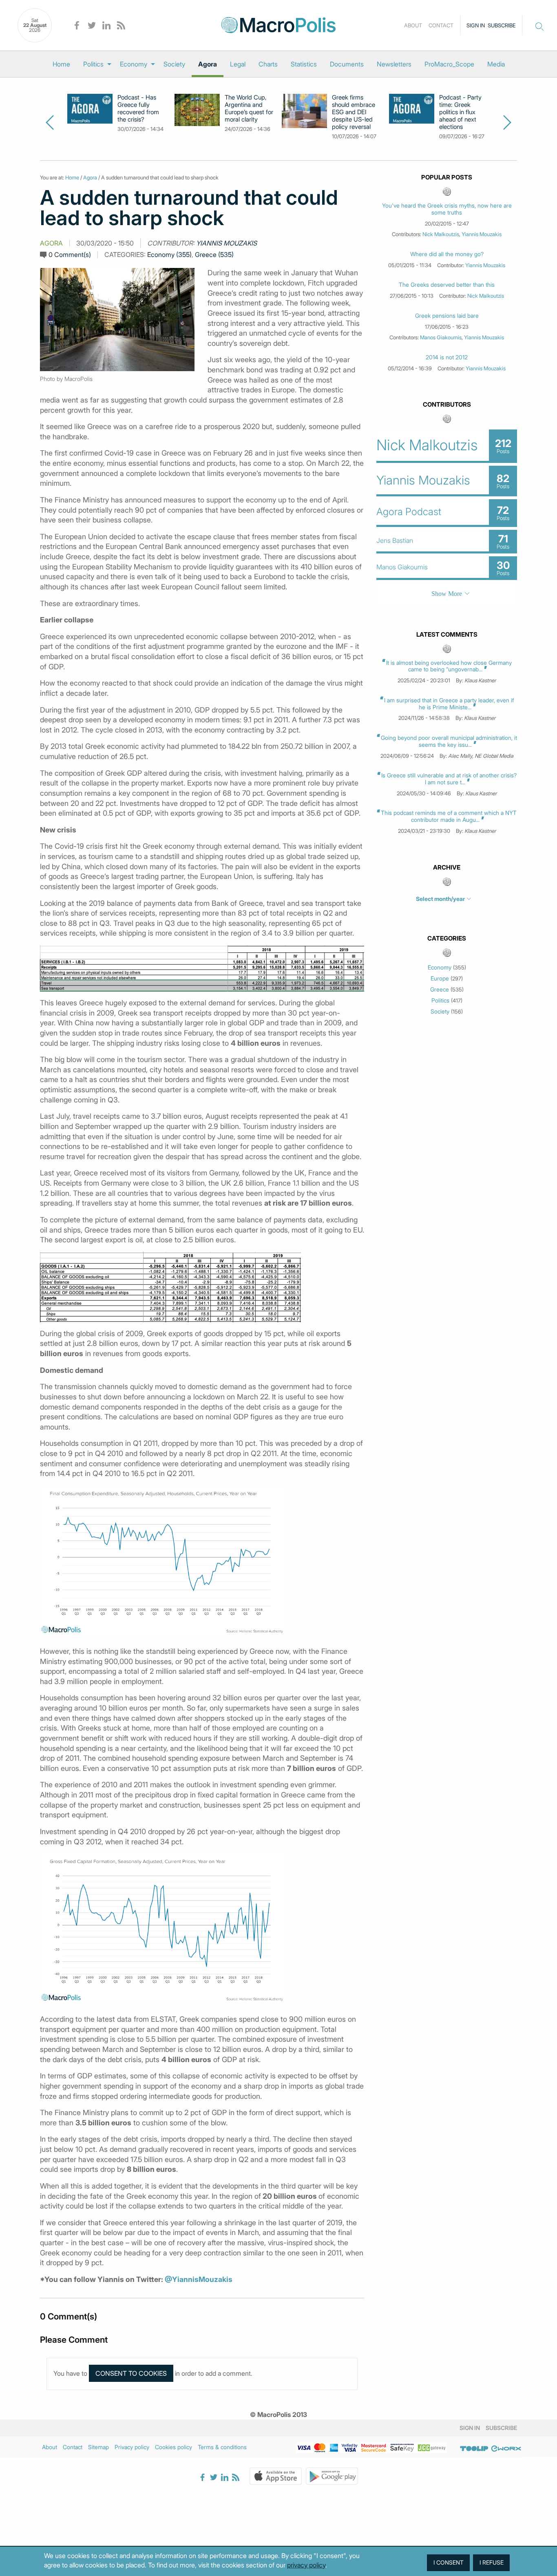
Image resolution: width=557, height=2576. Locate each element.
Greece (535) (214, 255)
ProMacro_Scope (449, 64)
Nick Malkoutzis (441, 234)
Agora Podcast (409, 512)
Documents (347, 64)
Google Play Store (332, 2476)
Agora (208, 64)
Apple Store (276, 2476)
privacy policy (306, 2565)
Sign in (476, 25)
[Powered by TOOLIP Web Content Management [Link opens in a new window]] (474, 2448)
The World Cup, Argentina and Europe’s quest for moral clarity (249, 108)
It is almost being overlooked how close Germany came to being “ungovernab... (449, 666)
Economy (134, 64)
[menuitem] (61, 64)
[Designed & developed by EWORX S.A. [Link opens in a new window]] (506, 2448)
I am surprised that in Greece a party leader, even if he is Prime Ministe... (449, 704)
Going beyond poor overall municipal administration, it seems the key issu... (449, 741)
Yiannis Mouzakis (227, 243)
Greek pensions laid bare (447, 316)
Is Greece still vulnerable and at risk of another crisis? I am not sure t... (449, 779)
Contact (441, 25)
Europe (440, 978)
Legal (238, 64)
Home (61, 64)
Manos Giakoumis (441, 337)
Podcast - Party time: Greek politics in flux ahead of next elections (460, 112)
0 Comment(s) (70, 255)
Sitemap (98, 2447)
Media (496, 64)
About (413, 25)
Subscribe (502, 25)
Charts (268, 64)
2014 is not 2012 (447, 357)
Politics (93, 64)
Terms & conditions (222, 2447)
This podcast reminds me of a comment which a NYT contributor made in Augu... (449, 816)
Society (174, 64)
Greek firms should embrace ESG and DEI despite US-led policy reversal (354, 112)
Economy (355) (169, 255)
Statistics (304, 64)
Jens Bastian (395, 540)
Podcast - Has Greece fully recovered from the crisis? (138, 108)
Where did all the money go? (447, 254)
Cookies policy (174, 2447)
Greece (440, 989)
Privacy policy (132, 2447)
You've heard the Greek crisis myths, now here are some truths (447, 209)
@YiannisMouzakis (199, 2279)
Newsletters (394, 64)
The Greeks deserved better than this (447, 285)
